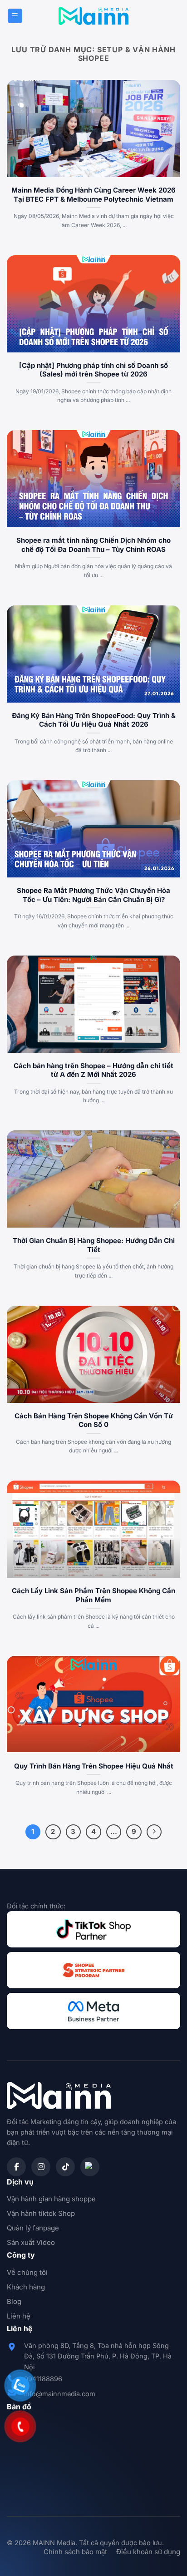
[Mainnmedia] (94, 16)
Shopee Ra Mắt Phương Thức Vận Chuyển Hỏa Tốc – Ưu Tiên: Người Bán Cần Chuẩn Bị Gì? (93, 895)
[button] (15, 16)
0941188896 (43, 2379)
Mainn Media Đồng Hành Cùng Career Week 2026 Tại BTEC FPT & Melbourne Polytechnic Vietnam (93, 195)
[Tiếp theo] (154, 1832)
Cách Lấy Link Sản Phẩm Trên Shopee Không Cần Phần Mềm (93, 1595)
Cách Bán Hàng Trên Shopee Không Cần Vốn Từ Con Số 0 (94, 1420)
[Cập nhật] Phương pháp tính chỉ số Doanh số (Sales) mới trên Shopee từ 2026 (93, 370)
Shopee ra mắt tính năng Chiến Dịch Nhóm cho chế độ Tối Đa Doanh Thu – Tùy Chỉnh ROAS (93, 545)
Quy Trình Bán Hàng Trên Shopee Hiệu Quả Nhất (94, 1766)
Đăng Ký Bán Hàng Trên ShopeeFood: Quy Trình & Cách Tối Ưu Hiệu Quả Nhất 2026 (94, 720)
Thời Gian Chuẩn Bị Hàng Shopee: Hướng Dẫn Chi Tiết (94, 1245)
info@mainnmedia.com (60, 2394)
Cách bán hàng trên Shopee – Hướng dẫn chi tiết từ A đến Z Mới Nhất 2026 (93, 1070)
